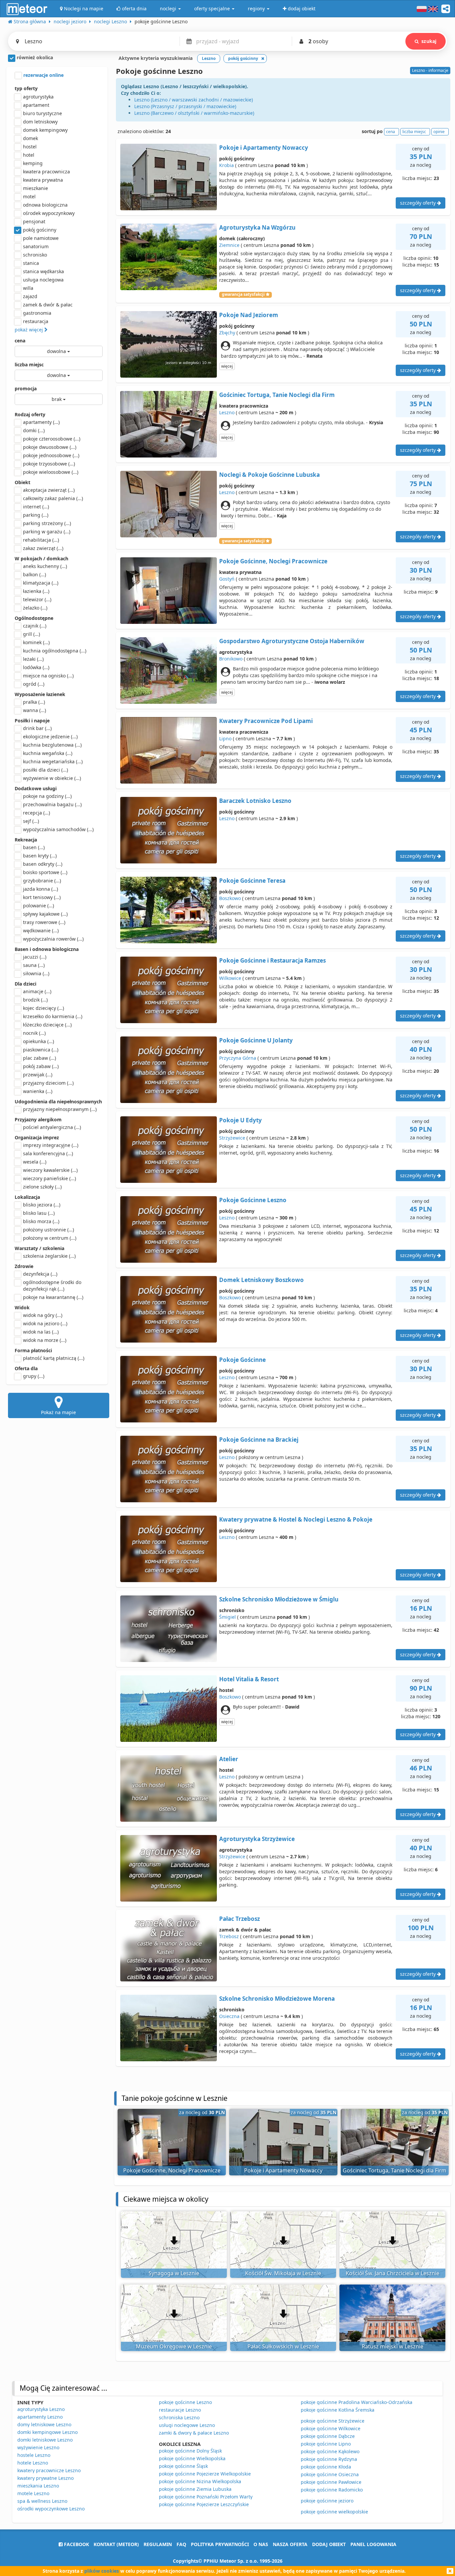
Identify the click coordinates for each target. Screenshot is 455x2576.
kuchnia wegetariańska (53, 761)
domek (30, 138)
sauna (34, 965)
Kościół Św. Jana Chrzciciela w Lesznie (393, 2273)
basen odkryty (43, 864)
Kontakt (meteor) (116, 2544)
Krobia (227, 165)
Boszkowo (230, 898)
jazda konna (40, 889)
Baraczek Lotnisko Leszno (255, 801)
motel (29, 196)
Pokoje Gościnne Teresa (252, 881)
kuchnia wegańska (48, 753)
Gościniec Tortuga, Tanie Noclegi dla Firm (277, 395)
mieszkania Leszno (38, 2486)
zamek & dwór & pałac (48, 305)
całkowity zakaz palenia (53, 498)
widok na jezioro (45, 1323)
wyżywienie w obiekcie (52, 778)
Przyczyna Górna (238, 1058)
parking (36, 515)
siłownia (36, 973)
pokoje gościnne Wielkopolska (192, 2458)
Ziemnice (229, 245)
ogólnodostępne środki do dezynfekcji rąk (52, 1286)
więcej (227, 366)
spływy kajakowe (45, 914)
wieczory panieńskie (49, 1178)
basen (34, 847)
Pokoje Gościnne (242, 1360)
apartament (36, 105)
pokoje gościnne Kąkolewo (330, 2451)
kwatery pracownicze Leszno (49, 2470)
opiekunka (38, 1041)
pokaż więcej (29, 330)
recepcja (36, 813)
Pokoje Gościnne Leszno (253, 1200)
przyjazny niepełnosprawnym (60, 1109)
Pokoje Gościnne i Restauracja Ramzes (272, 960)
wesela (35, 1162)
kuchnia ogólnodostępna (55, 651)
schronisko (35, 255)
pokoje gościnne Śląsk (183, 2466)
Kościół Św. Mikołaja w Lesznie (283, 2273)
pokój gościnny (40, 230)
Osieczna (229, 2016)
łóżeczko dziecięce (47, 1025)
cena (20, 341)
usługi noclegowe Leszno (187, 2425)
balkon (34, 574)
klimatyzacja (41, 583)
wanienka (38, 1091)
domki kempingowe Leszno (47, 2432)
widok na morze (45, 1340)
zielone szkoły (42, 1187)
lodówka (36, 667)
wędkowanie (41, 930)
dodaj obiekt (329, 2544)
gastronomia (37, 313)
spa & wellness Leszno (42, 2501)
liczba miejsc (29, 365)
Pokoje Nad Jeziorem (249, 315)
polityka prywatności (220, 2544)
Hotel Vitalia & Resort (249, 1679)
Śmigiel (227, 1617)
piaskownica (41, 1050)
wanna (34, 710)
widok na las (41, 1332)
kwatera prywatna (43, 180)
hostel (30, 147)
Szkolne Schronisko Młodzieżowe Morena (277, 1999)
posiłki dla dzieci (45, 770)
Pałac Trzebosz (239, 1919)
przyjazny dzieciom (48, 1083)
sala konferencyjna (48, 1153)
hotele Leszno (33, 2463)
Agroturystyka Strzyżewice (257, 1839)
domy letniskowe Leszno (44, 2424)
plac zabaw (39, 1058)
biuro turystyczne (42, 113)
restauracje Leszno (180, 2410)
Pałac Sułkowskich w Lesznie (283, 2346)
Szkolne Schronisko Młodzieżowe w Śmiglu (279, 1599)
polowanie (38, 906)
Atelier (229, 1759)
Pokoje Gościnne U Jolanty (256, 1040)
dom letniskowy (40, 122)
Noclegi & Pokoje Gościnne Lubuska (269, 475)
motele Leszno (33, 2493)
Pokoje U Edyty (240, 1120)
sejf (31, 821)
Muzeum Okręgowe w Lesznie (174, 2346)
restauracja (36, 321)
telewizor (37, 599)
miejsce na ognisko (48, 676)
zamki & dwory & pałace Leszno (194, 2433)
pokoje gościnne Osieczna (330, 2474)
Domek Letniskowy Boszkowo (261, 1280)
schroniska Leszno (179, 2417)
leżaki (33, 659)
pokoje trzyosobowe (49, 464)
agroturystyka (38, 97)
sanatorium (36, 246)
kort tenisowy (42, 897)
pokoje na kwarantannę (53, 1297)
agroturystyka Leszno (41, 2409)
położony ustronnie (48, 1230)
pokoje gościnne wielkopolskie (334, 2512)
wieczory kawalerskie (50, 1170)
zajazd (30, 296)
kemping (33, 163)
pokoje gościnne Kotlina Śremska (338, 2410)
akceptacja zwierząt (49, 490)
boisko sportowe (45, 872)
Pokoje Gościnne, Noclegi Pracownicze (273, 561)
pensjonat (34, 221)
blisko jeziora (42, 1205)
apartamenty (41, 422)
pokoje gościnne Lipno (326, 2444)
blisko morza (41, 1221)
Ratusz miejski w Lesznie (393, 2346)
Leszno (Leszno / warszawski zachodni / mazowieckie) (194, 100)
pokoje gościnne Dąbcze (328, 2436)
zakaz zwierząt (43, 548)
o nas (261, 2544)
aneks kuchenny (45, 566)
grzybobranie (42, 881)
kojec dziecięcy (43, 1008)
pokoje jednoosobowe (51, 455)
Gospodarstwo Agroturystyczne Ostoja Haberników (292, 641)
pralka (34, 702)
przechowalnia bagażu (52, 804)
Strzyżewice (232, 1138)
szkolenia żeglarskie (49, 1256)
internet (36, 507)
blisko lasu (39, 1213)
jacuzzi (35, 957)
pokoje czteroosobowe (52, 439)
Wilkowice (230, 978)
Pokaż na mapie (58, 1412)
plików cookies (102, 2571)
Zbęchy (227, 333)
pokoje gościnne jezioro (327, 2501)
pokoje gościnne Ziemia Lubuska (195, 2489)
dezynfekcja (40, 1274)
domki (34, 430)
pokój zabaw (41, 1066)
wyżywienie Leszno (38, 2447)
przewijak (38, 1075)
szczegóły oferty (419, 203)
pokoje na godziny (47, 796)
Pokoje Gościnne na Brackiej (259, 1440)
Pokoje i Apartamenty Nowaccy (264, 148)
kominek (36, 642)
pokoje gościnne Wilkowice (331, 2428)
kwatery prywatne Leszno (45, 2478)
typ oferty (26, 88)
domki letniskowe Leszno (45, 2440)
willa (28, 288)
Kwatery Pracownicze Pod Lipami (266, 721)
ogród (34, 684)
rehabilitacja (41, 540)
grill (31, 634)
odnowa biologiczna (45, 205)
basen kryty (40, 856)
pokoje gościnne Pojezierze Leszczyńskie (204, 2504)
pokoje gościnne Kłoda (326, 2467)
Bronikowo (231, 659)
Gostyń (227, 579)
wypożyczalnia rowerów (53, 939)
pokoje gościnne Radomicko (332, 2490)
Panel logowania (373, 2544)
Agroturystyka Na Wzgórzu (257, 227)
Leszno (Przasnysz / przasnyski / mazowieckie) (185, 106)
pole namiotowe (41, 238)
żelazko (35, 608)
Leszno (227, 412)
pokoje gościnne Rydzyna (329, 2459)
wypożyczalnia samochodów (58, 829)
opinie (439, 132)
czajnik (35, 626)
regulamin (158, 2544)
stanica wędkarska (43, 271)
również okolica (34, 57)
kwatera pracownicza (46, 172)
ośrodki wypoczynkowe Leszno (51, 2509)
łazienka (36, 591)
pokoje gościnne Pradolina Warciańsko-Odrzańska (357, 2402)
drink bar (37, 728)
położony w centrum (50, 1238)
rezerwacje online (43, 75)
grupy (34, 1376)
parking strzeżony (47, 523)
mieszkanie (35, 188)
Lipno (225, 738)
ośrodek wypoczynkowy (49, 213)
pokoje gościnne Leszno (185, 2402)
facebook (76, 2544)
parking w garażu (47, 532)
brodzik (35, 1000)
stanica (31, 263)
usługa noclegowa (43, 280)
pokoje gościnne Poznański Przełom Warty (206, 2497)
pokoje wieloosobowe (51, 472)
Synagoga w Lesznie (174, 2273)
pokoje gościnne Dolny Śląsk (190, 2451)
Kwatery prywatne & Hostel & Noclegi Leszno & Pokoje (296, 1519)
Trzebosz (229, 1936)
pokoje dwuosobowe (50, 447)
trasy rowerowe (44, 922)
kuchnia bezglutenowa (52, 745)
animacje (37, 991)
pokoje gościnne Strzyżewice (333, 2421)
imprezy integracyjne (51, 1145)
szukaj (429, 41)
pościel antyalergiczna (52, 1127)
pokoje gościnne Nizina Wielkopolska (200, 2481)
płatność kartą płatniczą (54, 1358)
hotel (29, 155)
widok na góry (43, 1315)
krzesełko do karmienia (53, 1016)
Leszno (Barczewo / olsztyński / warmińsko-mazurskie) (194, 113)
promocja (26, 388)
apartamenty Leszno (40, 2417)
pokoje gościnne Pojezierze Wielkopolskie (205, 2474)
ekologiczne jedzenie (50, 736)
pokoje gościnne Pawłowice (331, 2482)
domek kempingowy (45, 130)
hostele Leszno (34, 2455)
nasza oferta (290, 2544)
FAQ (181, 2544)
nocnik (34, 1033)
